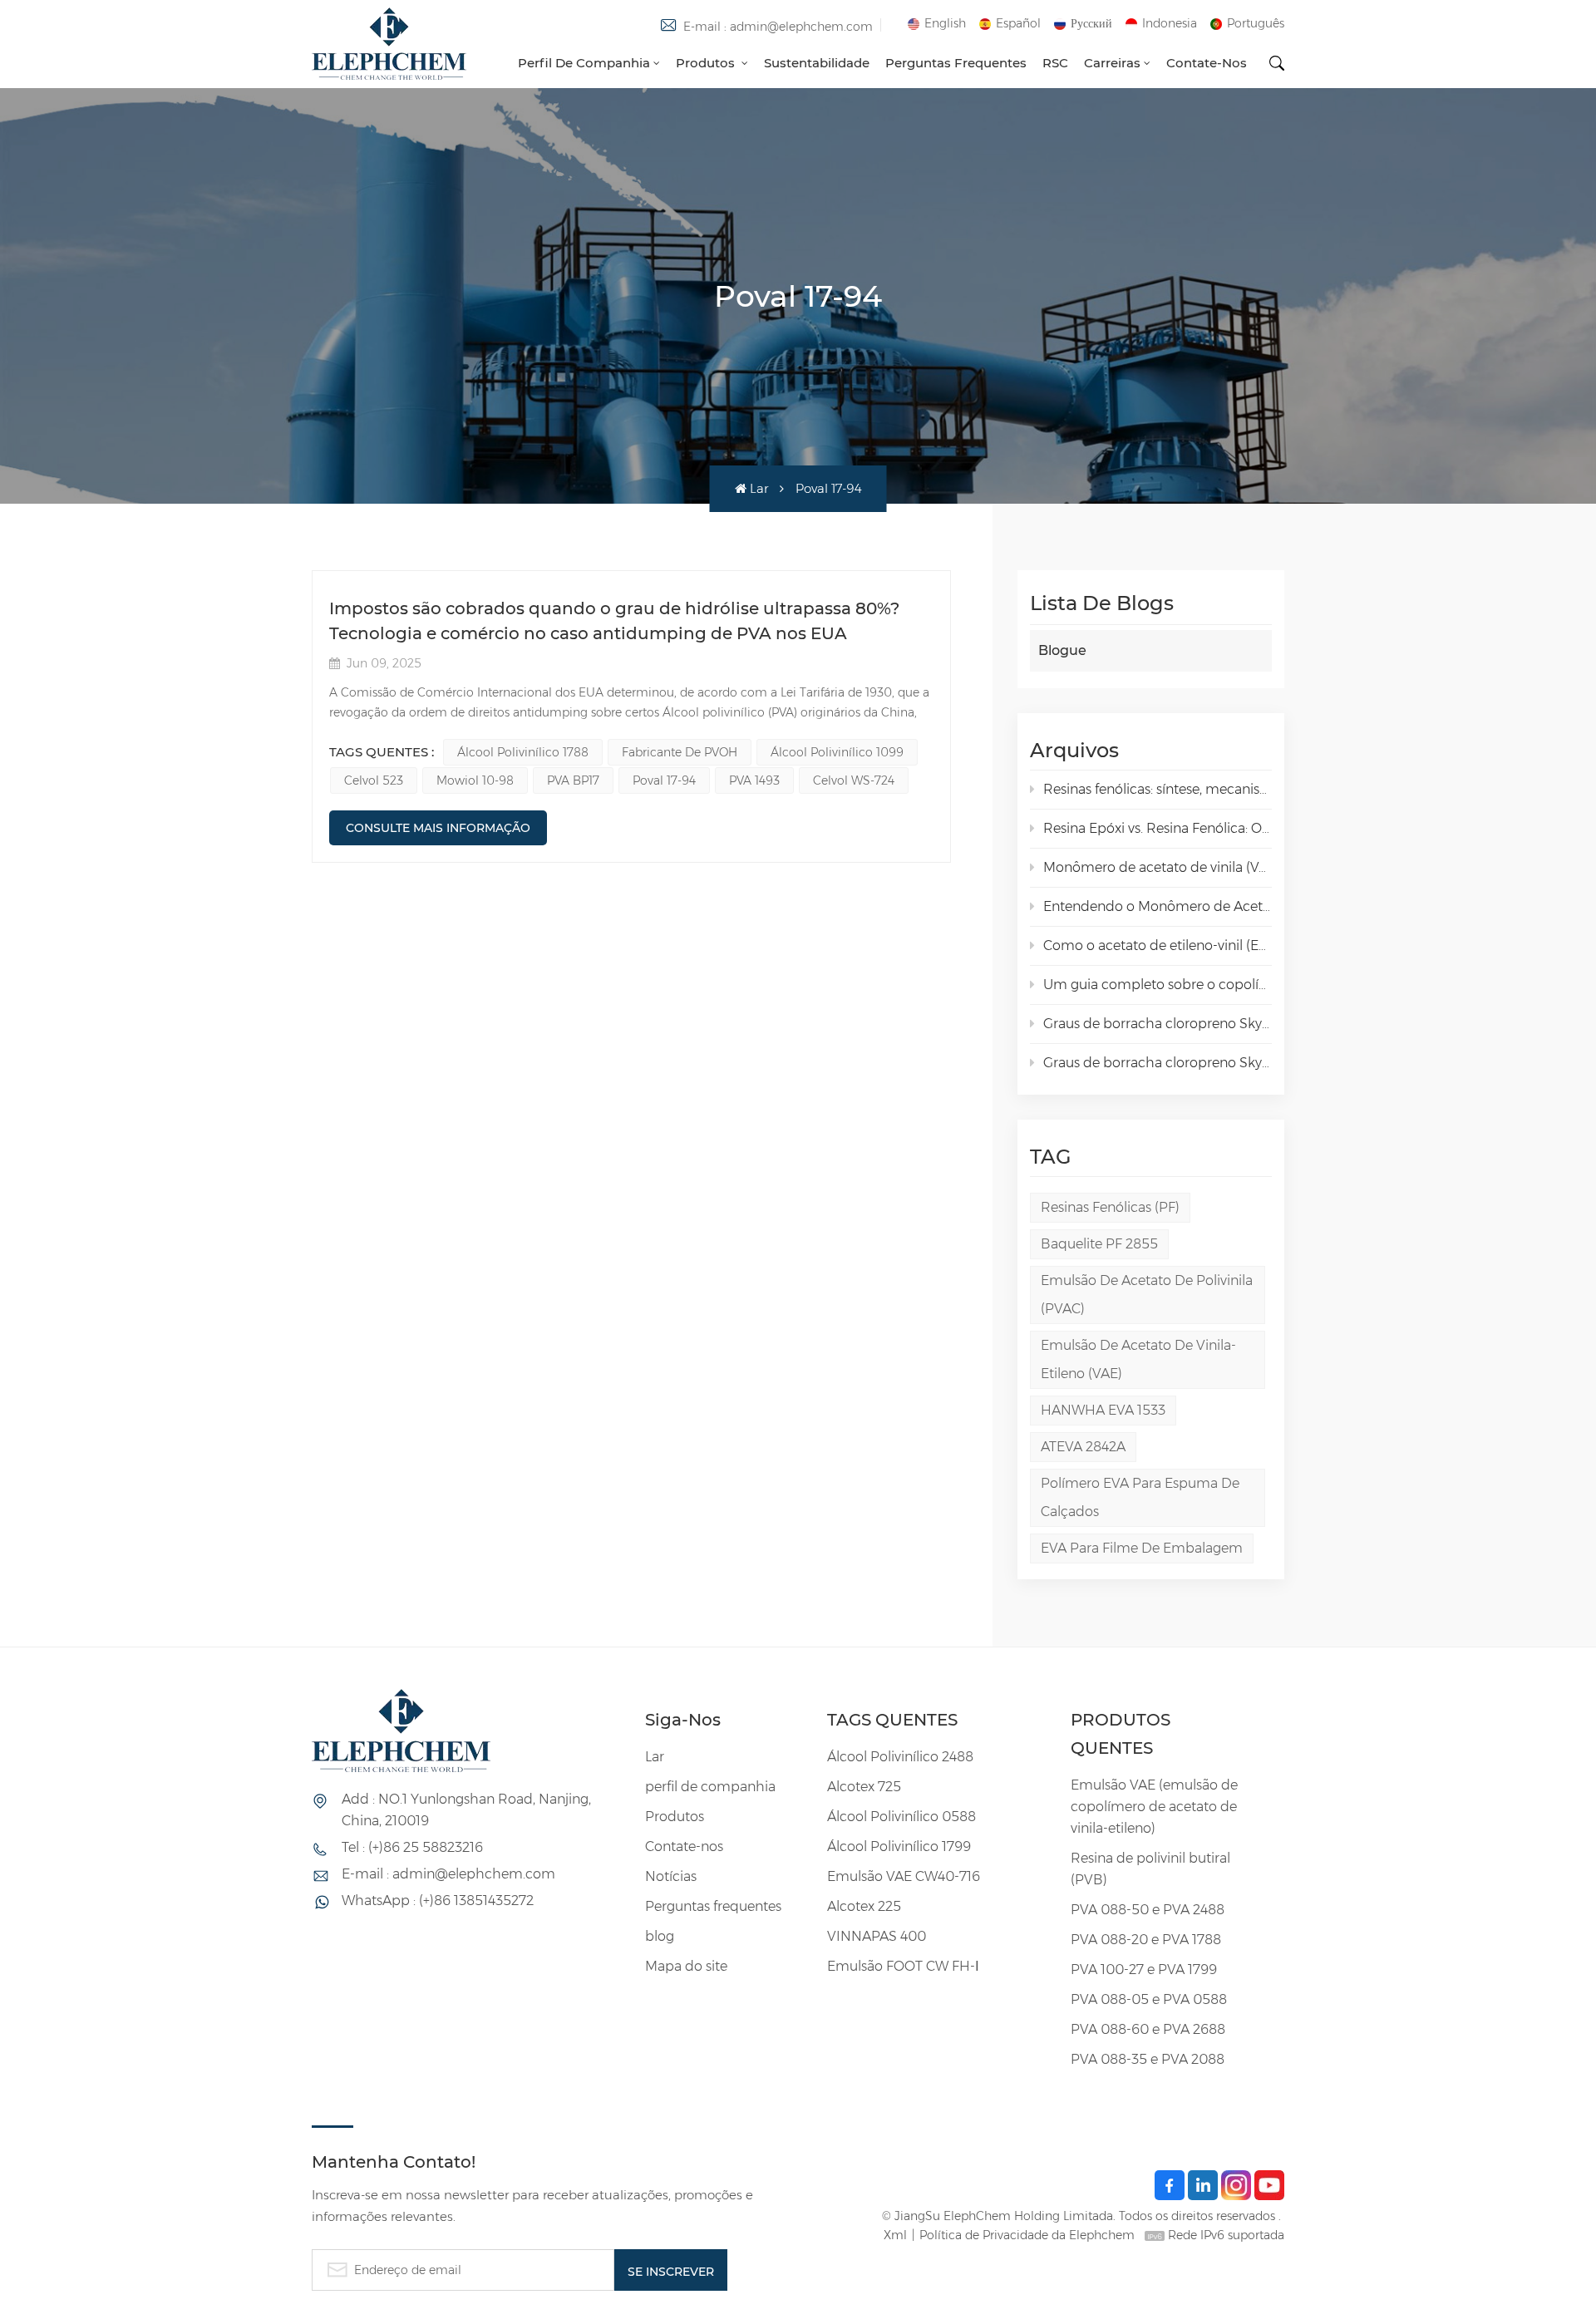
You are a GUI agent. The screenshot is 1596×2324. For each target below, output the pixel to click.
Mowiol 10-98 (475, 780)
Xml (895, 2235)
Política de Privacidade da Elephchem (1027, 2235)
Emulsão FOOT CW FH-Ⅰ (903, 1966)
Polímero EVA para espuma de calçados (1140, 1497)
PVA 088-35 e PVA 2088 (1148, 2059)
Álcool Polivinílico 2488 (900, 1757)
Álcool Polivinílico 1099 (837, 752)
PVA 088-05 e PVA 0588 (1149, 1999)
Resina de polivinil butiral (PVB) (1150, 1869)
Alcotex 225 (864, 1906)
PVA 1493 (754, 780)
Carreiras (1112, 63)
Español (1018, 23)
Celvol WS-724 (854, 780)
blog (660, 1936)
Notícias (671, 1876)
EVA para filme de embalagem (1142, 1548)
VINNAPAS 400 (877, 1936)
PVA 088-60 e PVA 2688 (1148, 2029)
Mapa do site (686, 1966)
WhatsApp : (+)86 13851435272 (438, 1901)
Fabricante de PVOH (680, 752)
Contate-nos (1207, 63)
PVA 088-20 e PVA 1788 (1146, 1940)
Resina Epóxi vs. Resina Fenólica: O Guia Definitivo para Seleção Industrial (1158, 828)
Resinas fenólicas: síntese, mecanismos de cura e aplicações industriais (1158, 789)
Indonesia (1170, 23)
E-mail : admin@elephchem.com (778, 27)
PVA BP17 (573, 780)
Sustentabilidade (817, 63)
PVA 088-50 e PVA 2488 (1148, 1910)
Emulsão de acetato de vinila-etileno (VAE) (1138, 1359)
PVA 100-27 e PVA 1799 (1144, 1969)
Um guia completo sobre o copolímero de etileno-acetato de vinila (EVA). (1158, 985)
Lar (759, 488)
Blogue (1062, 650)
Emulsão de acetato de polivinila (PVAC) (1147, 1295)
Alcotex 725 (864, 1787)
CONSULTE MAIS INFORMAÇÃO (438, 828)
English (945, 23)
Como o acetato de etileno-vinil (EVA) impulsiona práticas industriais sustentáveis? (1158, 945)
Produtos (707, 63)
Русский (1091, 23)
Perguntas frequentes (956, 63)
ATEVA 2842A (1083, 1447)
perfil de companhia (584, 63)
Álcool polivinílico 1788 (523, 752)
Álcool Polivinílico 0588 (901, 1817)
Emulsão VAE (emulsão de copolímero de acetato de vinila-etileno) (1154, 1807)
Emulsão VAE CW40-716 (904, 1876)
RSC (1055, 63)
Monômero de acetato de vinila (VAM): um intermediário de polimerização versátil (1158, 867)
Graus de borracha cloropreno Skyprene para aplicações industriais (1158, 1063)
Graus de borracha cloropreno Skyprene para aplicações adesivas (1158, 1024)
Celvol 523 (374, 780)
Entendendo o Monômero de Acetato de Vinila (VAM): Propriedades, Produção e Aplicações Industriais (1158, 906)
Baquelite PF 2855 (1099, 1244)
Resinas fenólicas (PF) (1110, 1207)
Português (1256, 23)
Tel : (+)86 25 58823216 (412, 1847)
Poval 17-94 (664, 780)
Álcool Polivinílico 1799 (899, 1846)
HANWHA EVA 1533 (1103, 1410)
